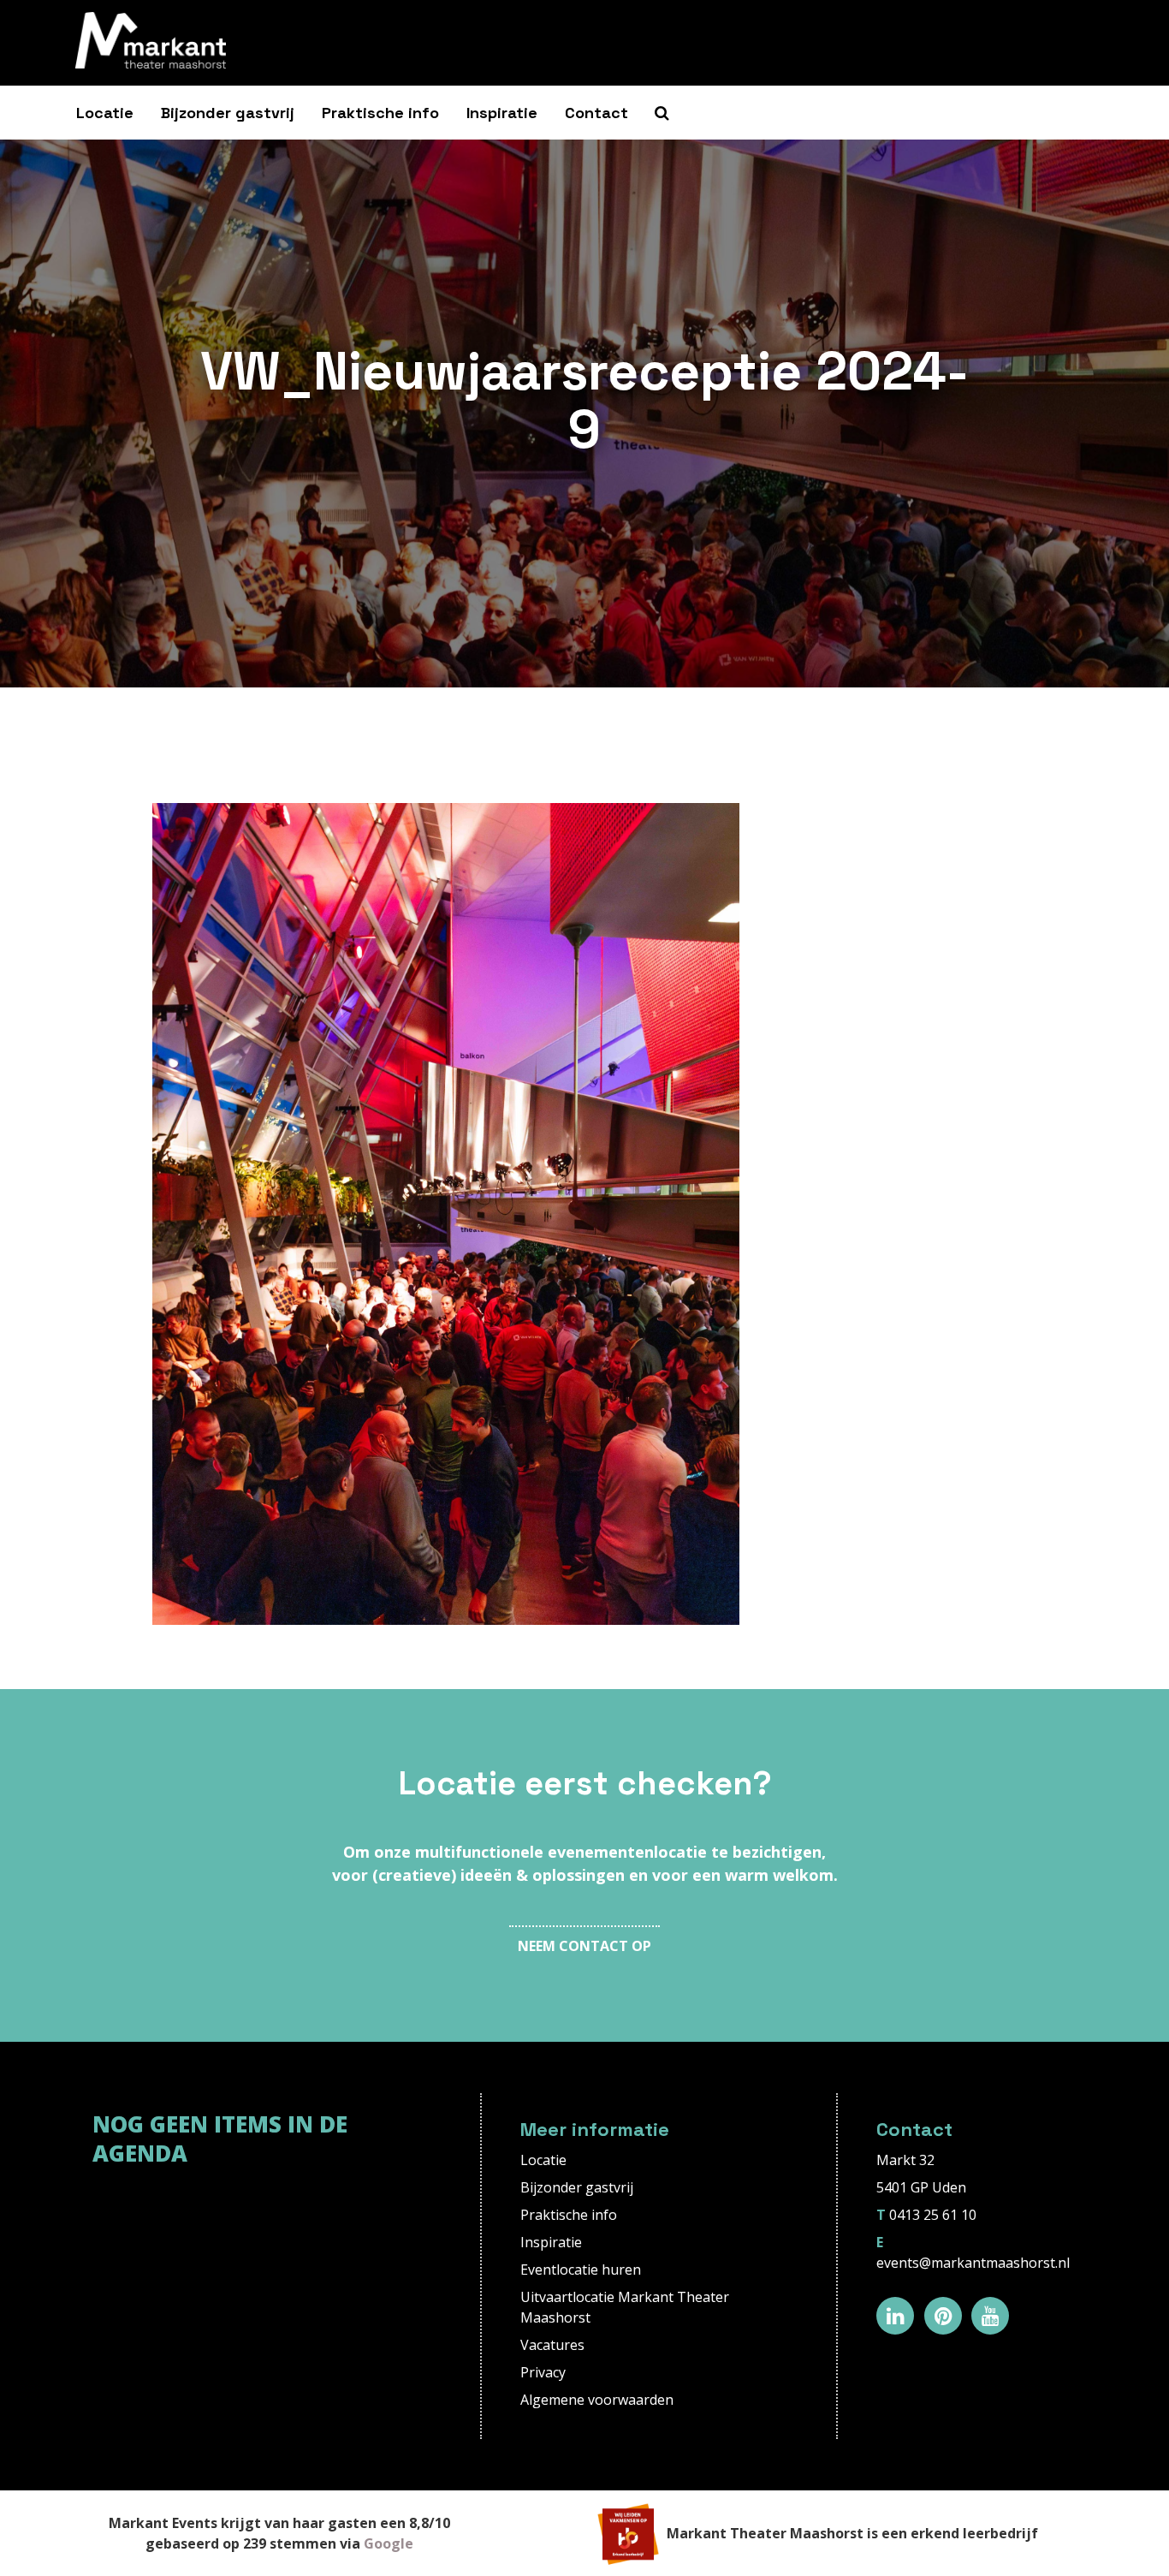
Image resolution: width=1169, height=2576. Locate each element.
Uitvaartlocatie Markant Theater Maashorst (625, 2307)
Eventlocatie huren (581, 2270)
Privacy (543, 2372)
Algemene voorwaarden (597, 2400)
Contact (596, 113)
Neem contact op (584, 1946)
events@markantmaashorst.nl (973, 2263)
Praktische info (380, 113)
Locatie (105, 113)
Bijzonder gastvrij (228, 113)
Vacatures (552, 2345)
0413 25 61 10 (933, 2215)
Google (389, 2543)
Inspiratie (502, 113)
